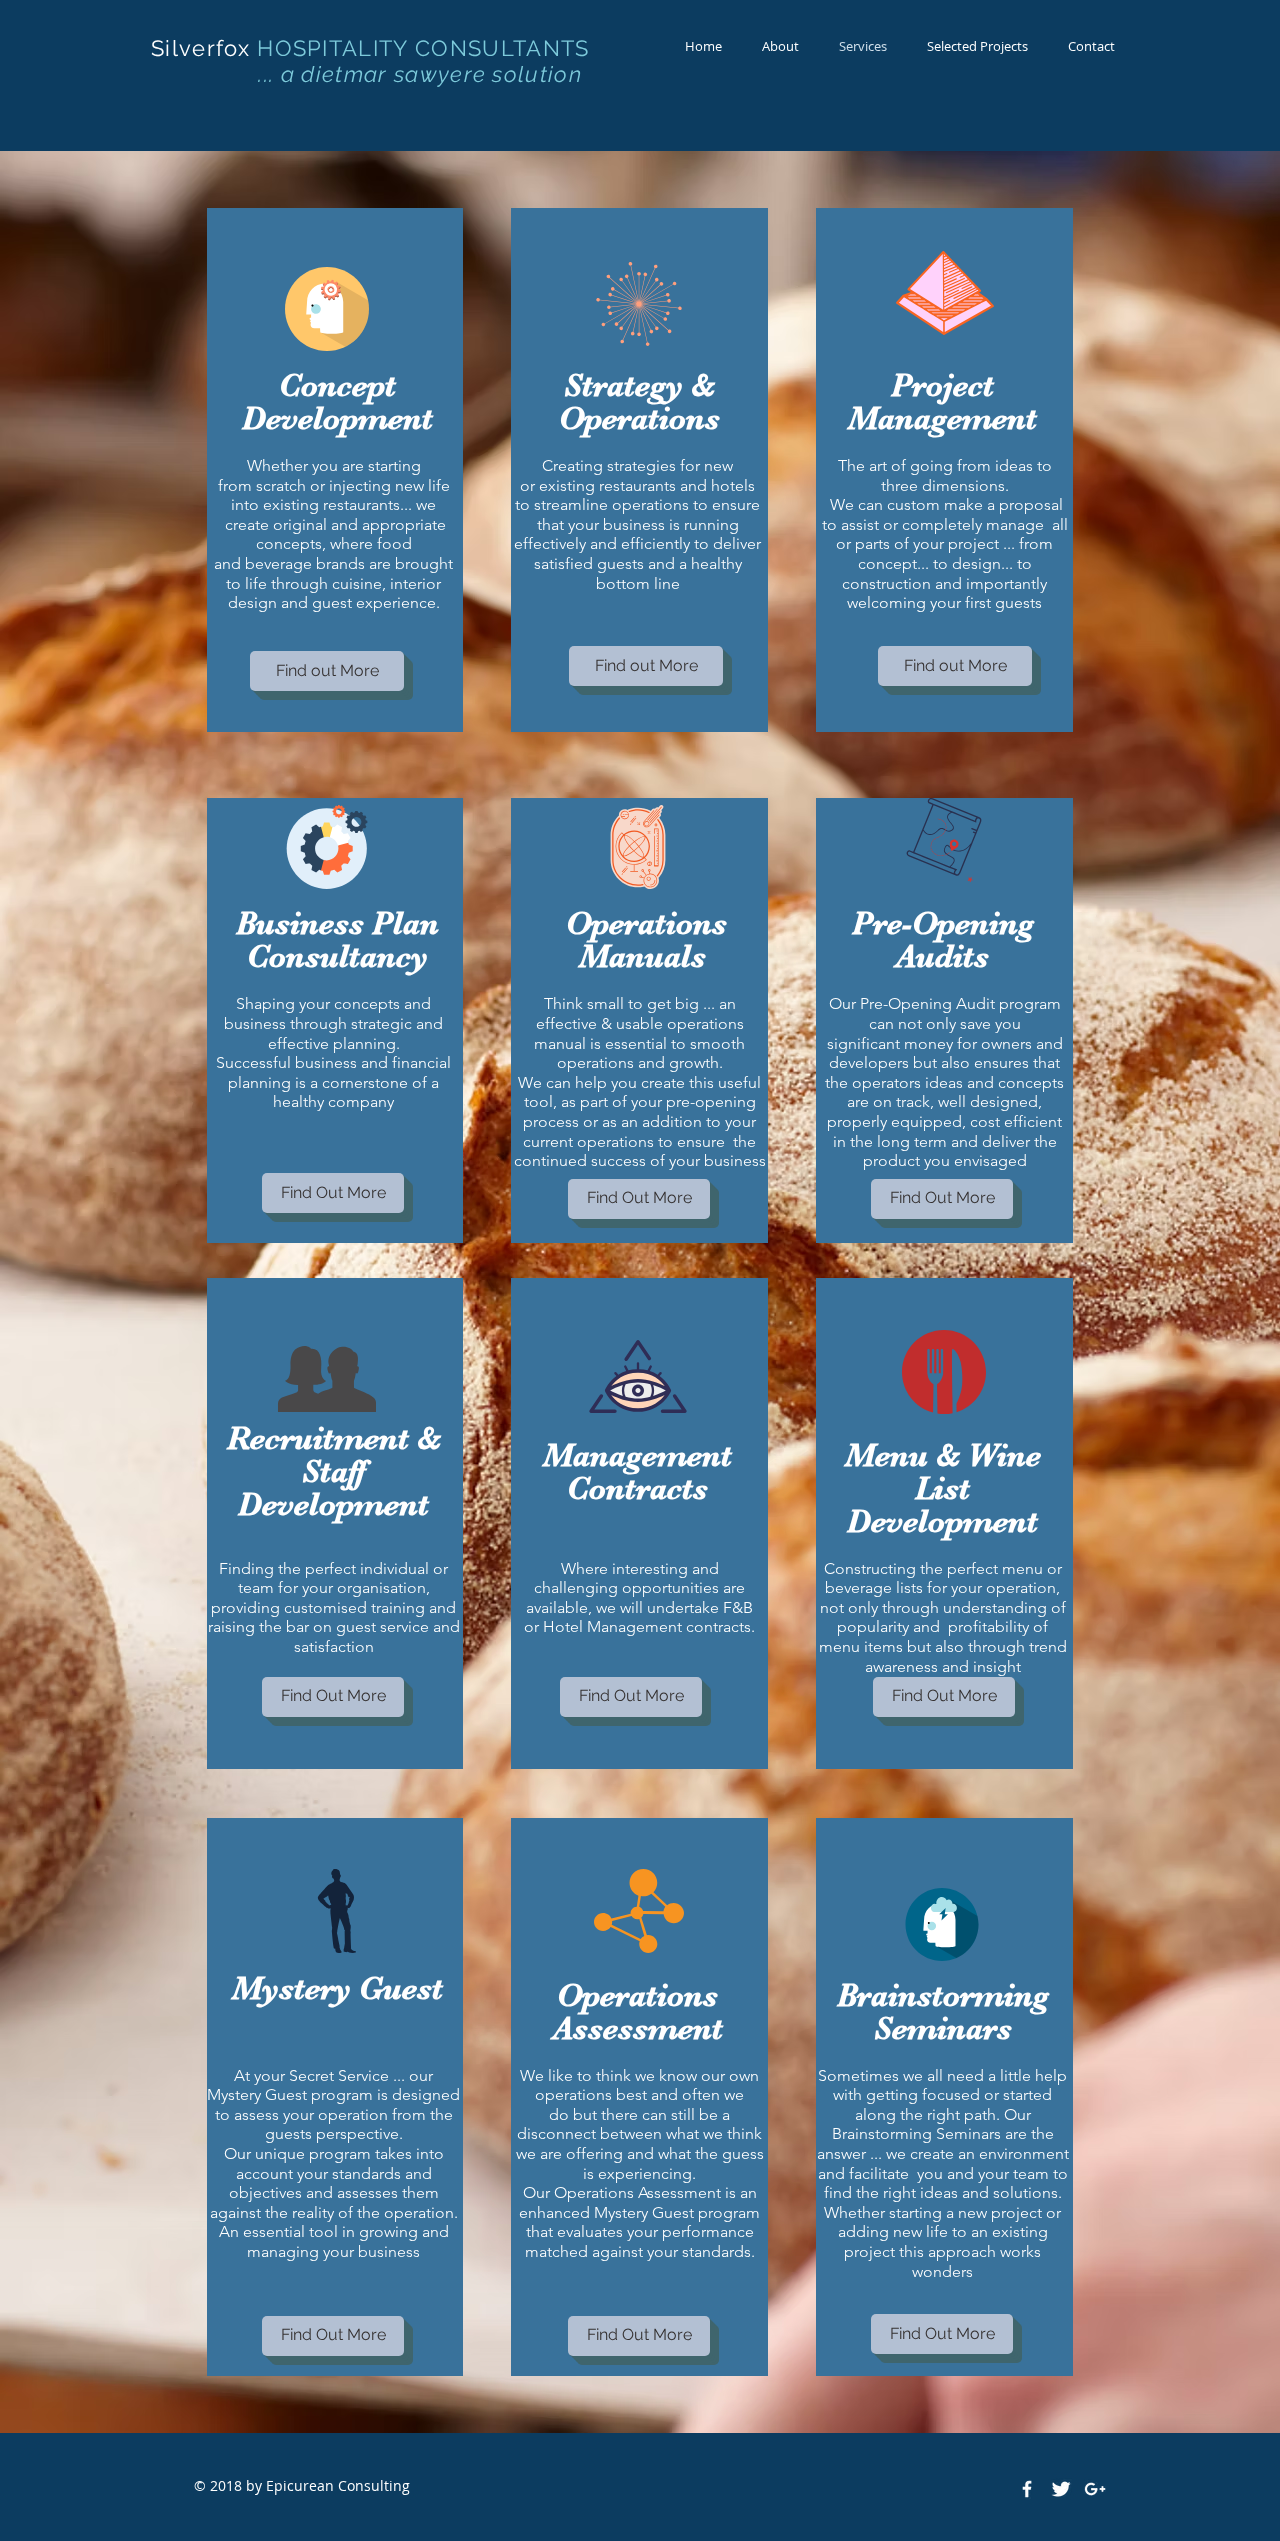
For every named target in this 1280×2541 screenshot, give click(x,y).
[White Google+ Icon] (1095, 2489)
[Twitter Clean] (1061, 2489)
